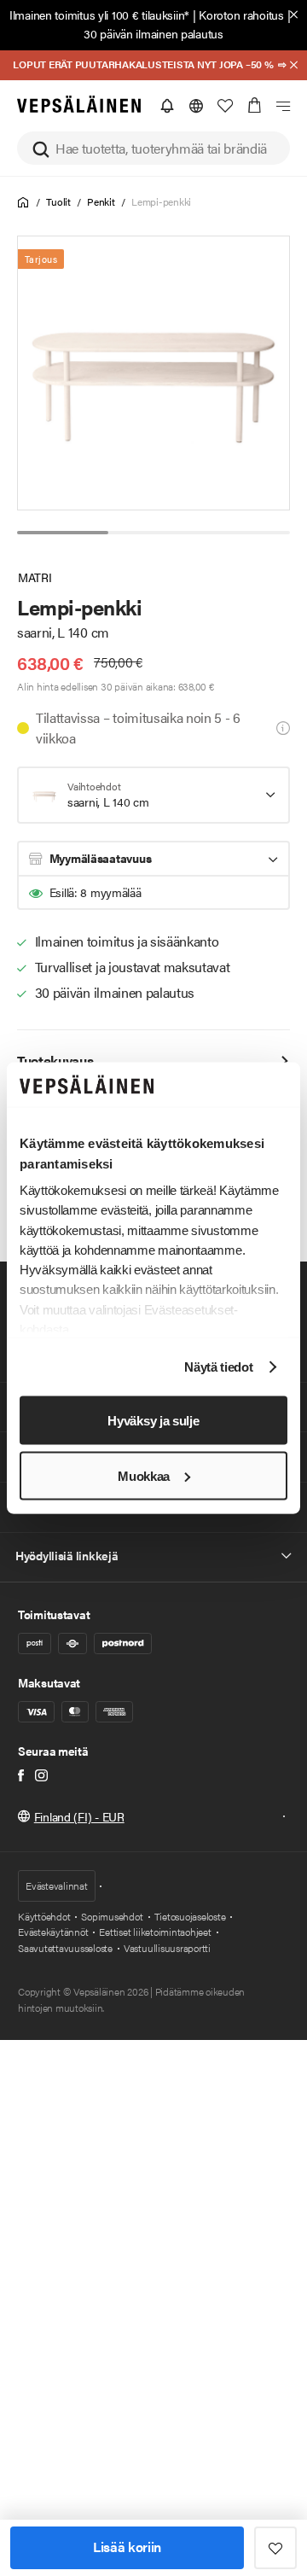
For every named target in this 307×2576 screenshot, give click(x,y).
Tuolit (58, 201)
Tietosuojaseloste (190, 1916)
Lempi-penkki (161, 201)
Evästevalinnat (57, 1885)
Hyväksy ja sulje (153, 1420)
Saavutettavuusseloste (65, 1948)
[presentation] (154, 373)
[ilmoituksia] (167, 106)
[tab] (63, 533)
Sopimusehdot (112, 1916)
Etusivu (23, 203)
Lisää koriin (127, 2547)
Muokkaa (144, 1475)
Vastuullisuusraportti (167, 1948)
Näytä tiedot (218, 1367)
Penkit (101, 201)
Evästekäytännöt (53, 1932)
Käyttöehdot (44, 1916)
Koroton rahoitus (241, 15)
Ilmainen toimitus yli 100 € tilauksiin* (99, 15)
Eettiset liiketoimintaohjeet (155, 1932)
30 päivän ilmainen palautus (153, 33)
